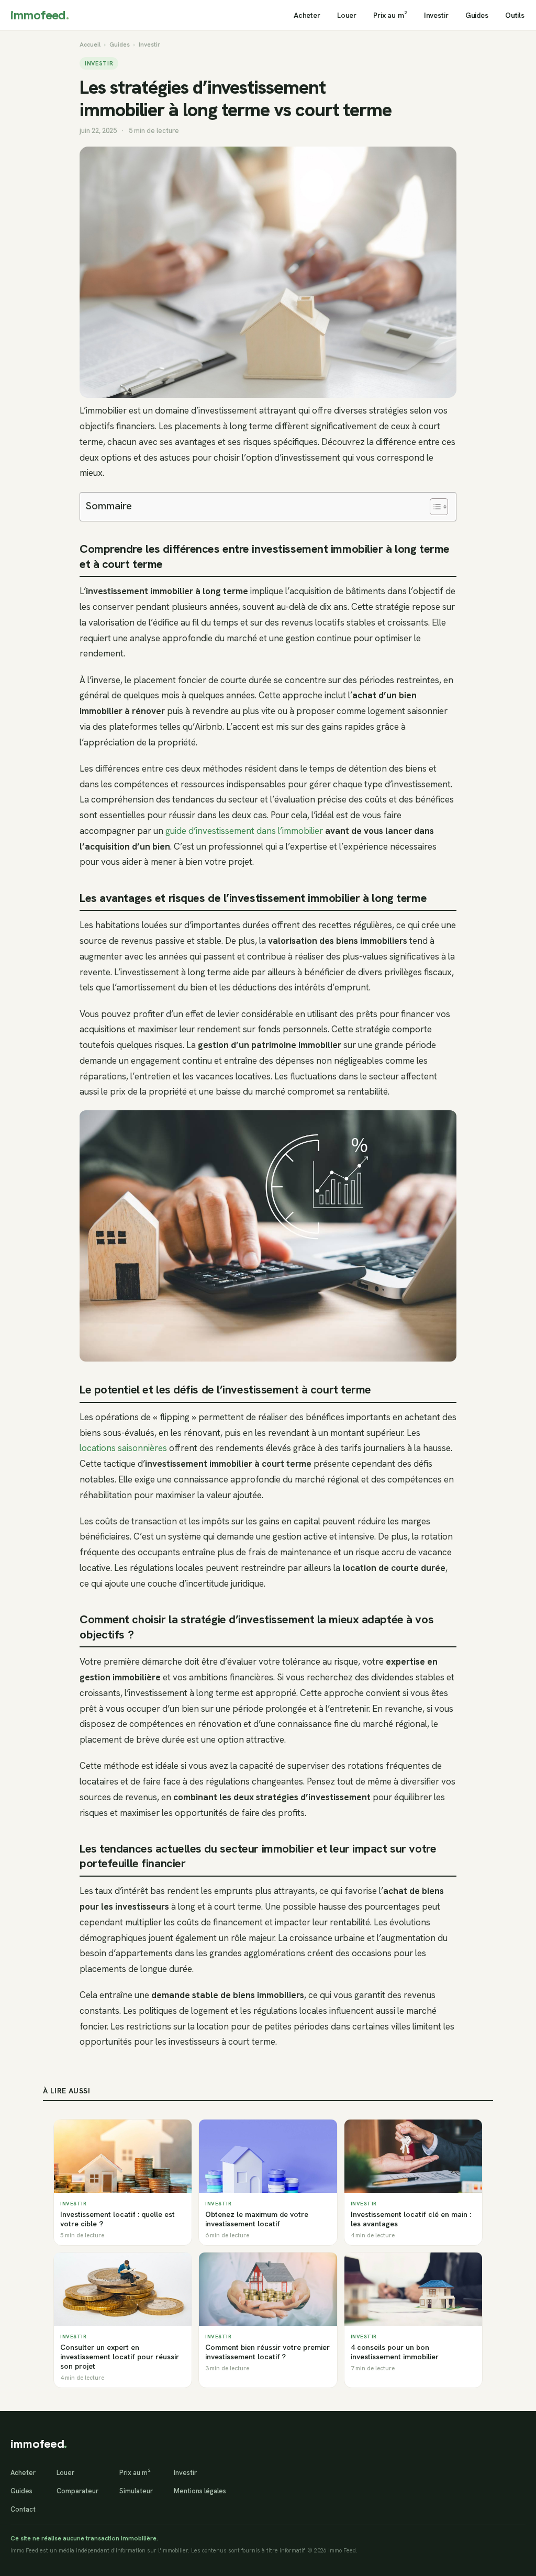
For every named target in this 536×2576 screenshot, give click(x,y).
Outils (515, 15)
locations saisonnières (123, 1448)
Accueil (90, 44)
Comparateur (77, 2491)
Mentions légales (200, 2491)
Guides (477, 15)
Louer (347, 15)
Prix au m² (390, 15)
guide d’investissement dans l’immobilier (244, 831)
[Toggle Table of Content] (434, 507)
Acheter (307, 15)
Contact (23, 2509)
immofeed (40, 15)
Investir (436, 15)
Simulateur (136, 2491)
